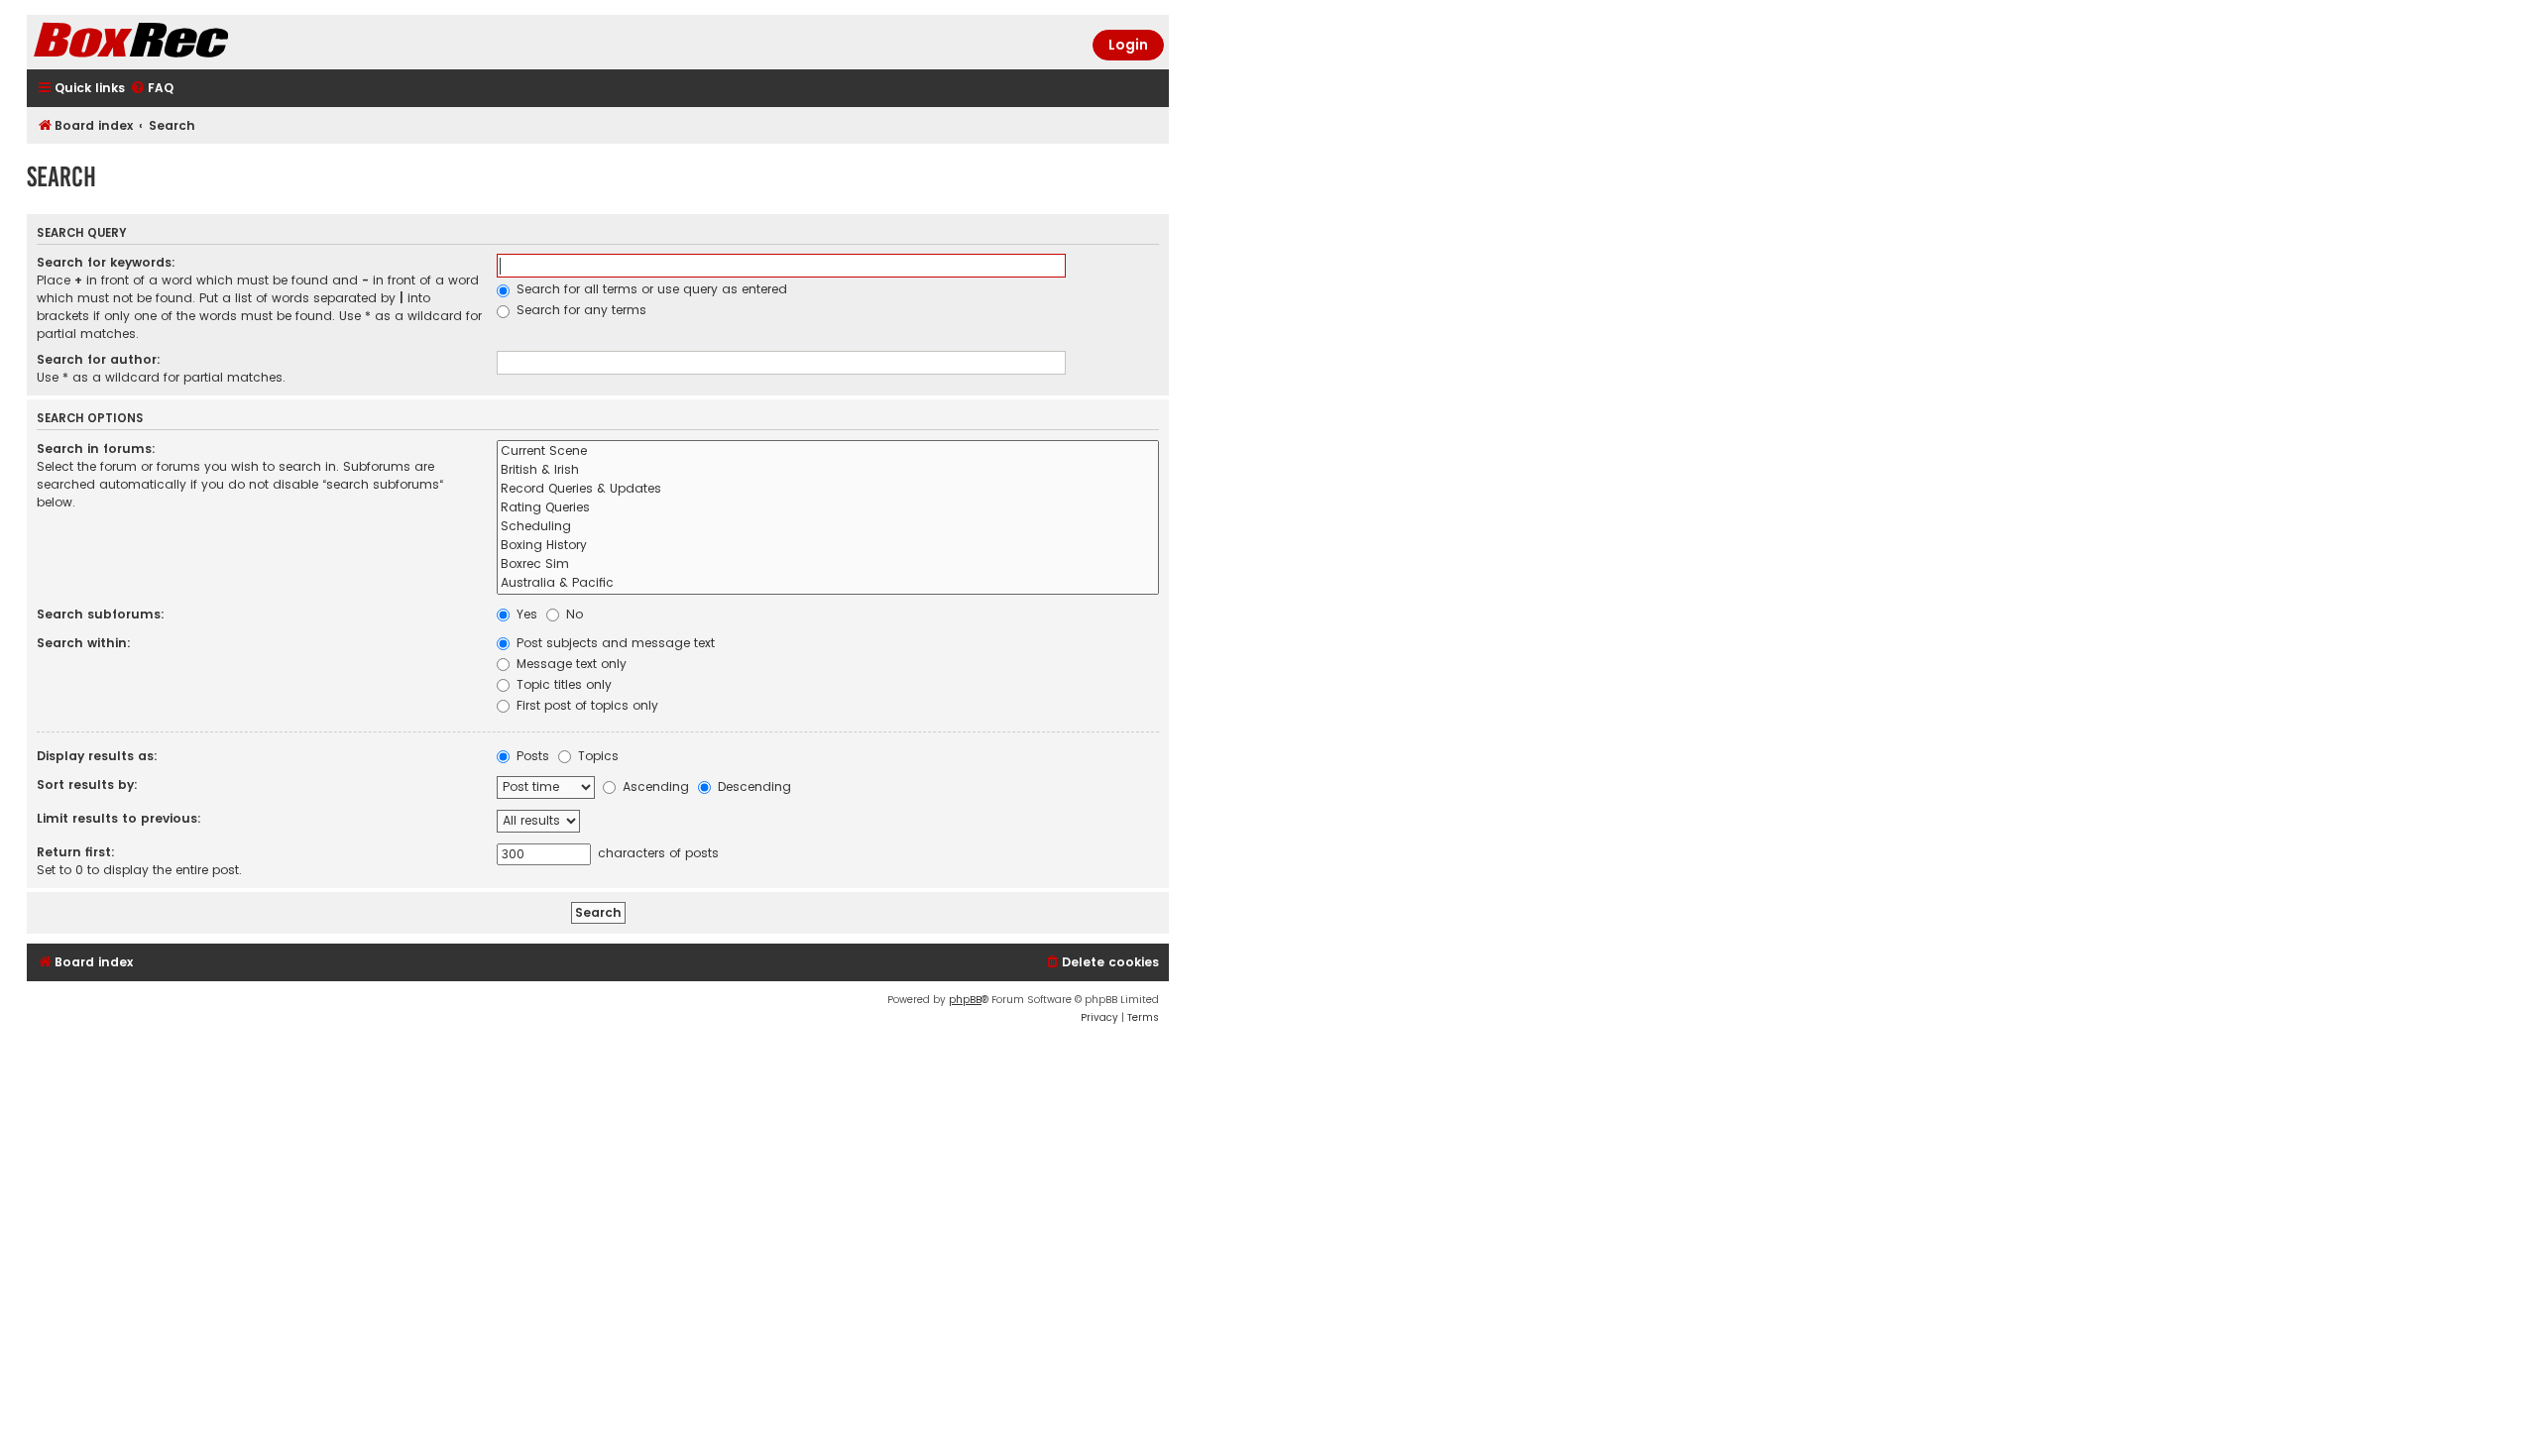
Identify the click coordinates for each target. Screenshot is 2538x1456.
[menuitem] (152, 89)
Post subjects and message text (614, 643)
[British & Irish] (828, 470)
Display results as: (97, 756)
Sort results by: (87, 784)
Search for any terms (579, 310)
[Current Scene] (828, 451)
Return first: (76, 852)
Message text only (570, 664)
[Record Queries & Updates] (828, 489)
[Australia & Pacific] (828, 583)
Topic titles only (562, 684)
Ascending (654, 786)
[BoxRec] (180, 42)
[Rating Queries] (828, 508)
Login (1128, 45)
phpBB (965, 1000)
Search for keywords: (106, 262)
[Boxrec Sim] (828, 564)
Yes (525, 614)
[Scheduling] (828, 527)
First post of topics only (585, 705)
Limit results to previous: (119, 818)
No (573, 614)
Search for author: (99, 359)
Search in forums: (96, 448)
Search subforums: (101, 614)
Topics (596, 756)
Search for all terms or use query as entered (650, 289)
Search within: (84, 643)
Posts (531, 756)
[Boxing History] (828, 546)
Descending (752, 786)
